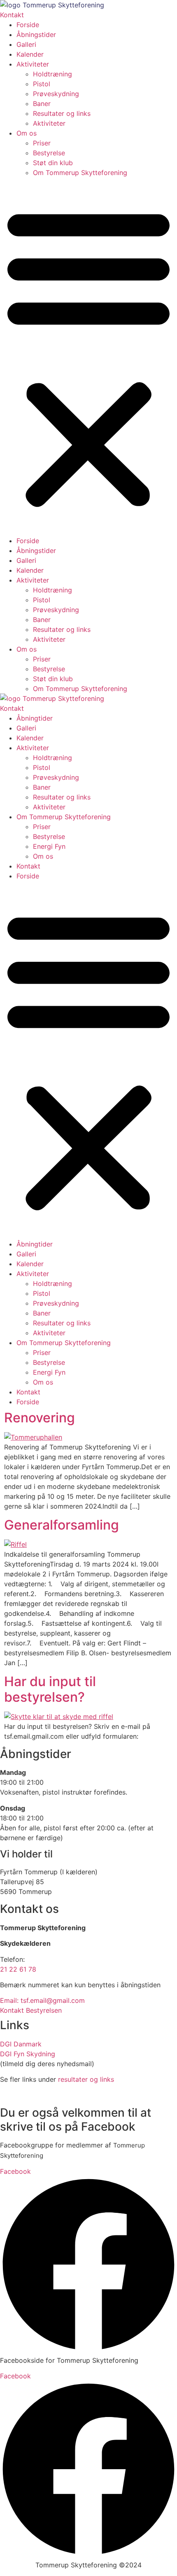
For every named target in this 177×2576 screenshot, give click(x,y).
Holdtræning (52, 74)
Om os (27, 133)
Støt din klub (53, 163)
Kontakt (28, 866)
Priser (42, 143)
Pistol (42, 84)
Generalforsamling (62, 1525)
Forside (28, 25)
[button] (88, 357)
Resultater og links (62, 113)
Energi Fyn (49, 846)
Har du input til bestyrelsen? (50, 1689)
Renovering (40, 1418)
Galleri (26, 44)
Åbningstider (36, 35)
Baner (42, 104)
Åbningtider (35, 718)
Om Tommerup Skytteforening (80, 173)
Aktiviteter (33, 64)
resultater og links (86, 2079)
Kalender (30, 54)
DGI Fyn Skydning (28, 2054)
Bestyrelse (49, 153)
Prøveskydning (56, 94)
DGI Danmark (21, 2044)
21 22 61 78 (18, 1969)
